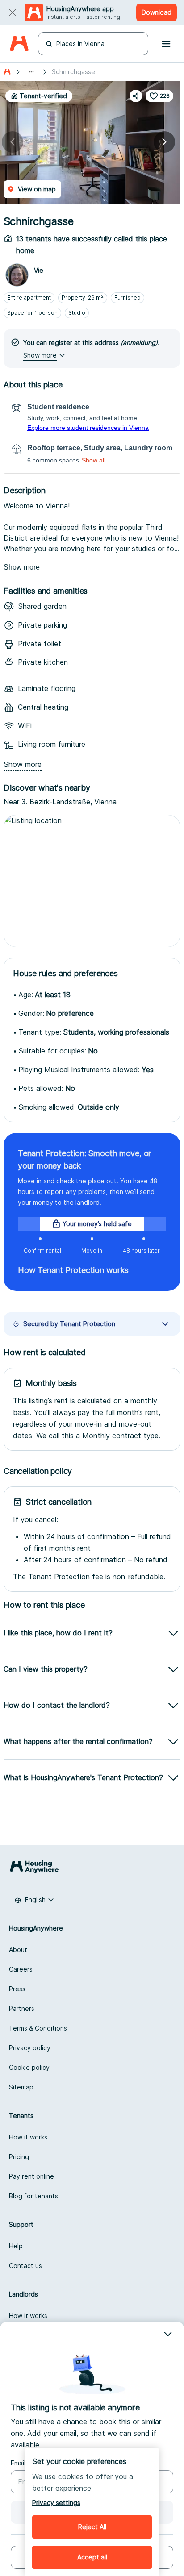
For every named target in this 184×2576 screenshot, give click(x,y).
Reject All (92, 2527)
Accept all (92, 2557)
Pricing (19, 2157)
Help (16, 2246)
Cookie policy (29, 2067)
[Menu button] (166, 44)
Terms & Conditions (38, 2028)
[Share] (136, 96)
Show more (22, 567)
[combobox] (34, 1900)
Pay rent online (31, 2176)
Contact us (25, 2266)
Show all (94, 460)
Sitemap (21, 2087)
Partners (22, 2008)
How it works (28, 2137)
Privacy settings (56, 2503)
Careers (21, 1969)
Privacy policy (30, 2048)
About (18, 1950)
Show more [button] (40, 355)
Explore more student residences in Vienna (88, 428)
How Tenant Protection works (73, 1270)
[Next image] (164, 142)
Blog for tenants (33, 2196)
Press (17, 1989)
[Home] (19, 44)
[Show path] (31, 72)
